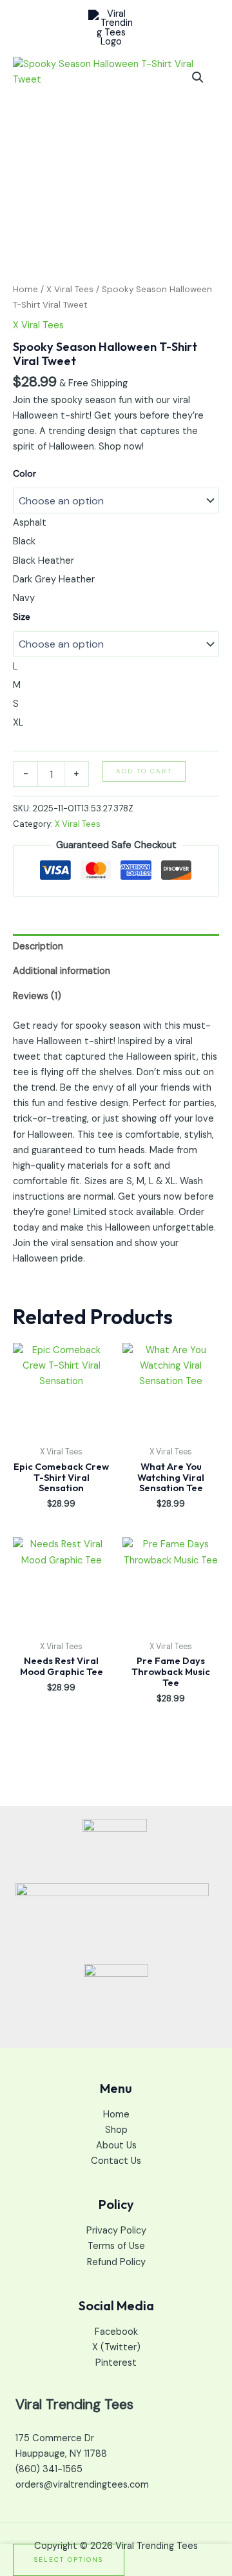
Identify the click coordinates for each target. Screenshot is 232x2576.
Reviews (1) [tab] (37, 996)
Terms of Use (116, 2246)
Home (25, 289)
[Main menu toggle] (206, 28)
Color (24, 473)
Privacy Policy (116, 2231)
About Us (116, 2145)
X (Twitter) (116, 2347)
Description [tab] (38, 946)
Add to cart (144, 771)
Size (22, 617)
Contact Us (116, 2161)
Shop (116, 2130)
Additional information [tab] (62, 971)
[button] (198, 77)
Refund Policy (116, 2262)
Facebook (116, 2332)
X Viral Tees (70, 289)
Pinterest (116, 2363)
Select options (69, 2560)
